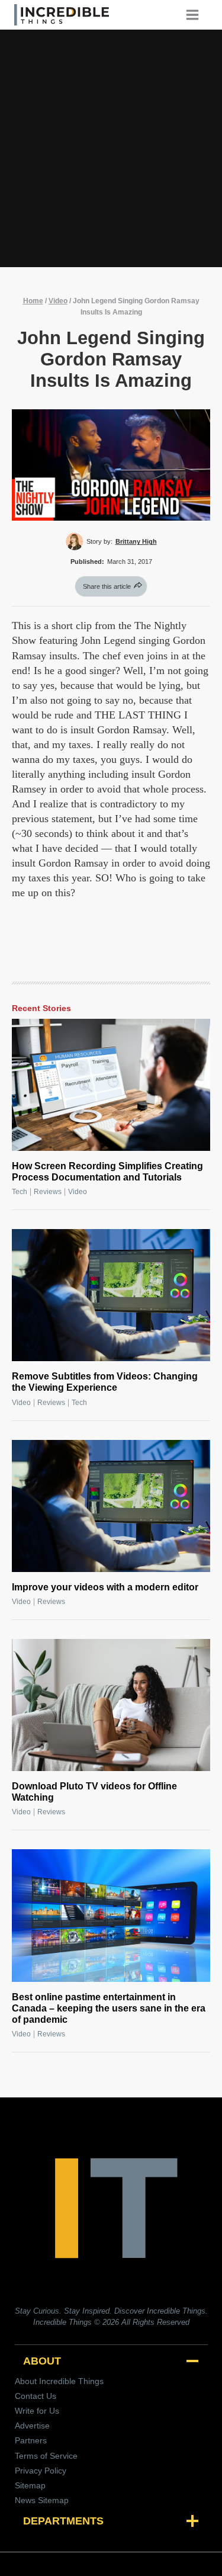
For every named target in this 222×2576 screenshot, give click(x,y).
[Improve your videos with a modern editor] (111, 1506)
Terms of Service (46, 2456)
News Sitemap (42, 2500)
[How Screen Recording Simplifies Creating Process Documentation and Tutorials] (111, 1085)
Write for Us (37, 2411)
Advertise (32, 2426)
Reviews (48, 1192)
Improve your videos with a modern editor (105, 1587)
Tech (20, 1192)
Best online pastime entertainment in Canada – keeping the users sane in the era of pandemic (109, 2008)
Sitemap (30, 2485)
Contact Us (36, 2396)
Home (33, 301)
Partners (31, 2440)
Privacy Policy (41, 2471)
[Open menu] (197, 15)
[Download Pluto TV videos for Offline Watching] (111, 1705)
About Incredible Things (59, 2381)
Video (58, 301)
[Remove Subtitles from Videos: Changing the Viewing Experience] (111, 1295)
